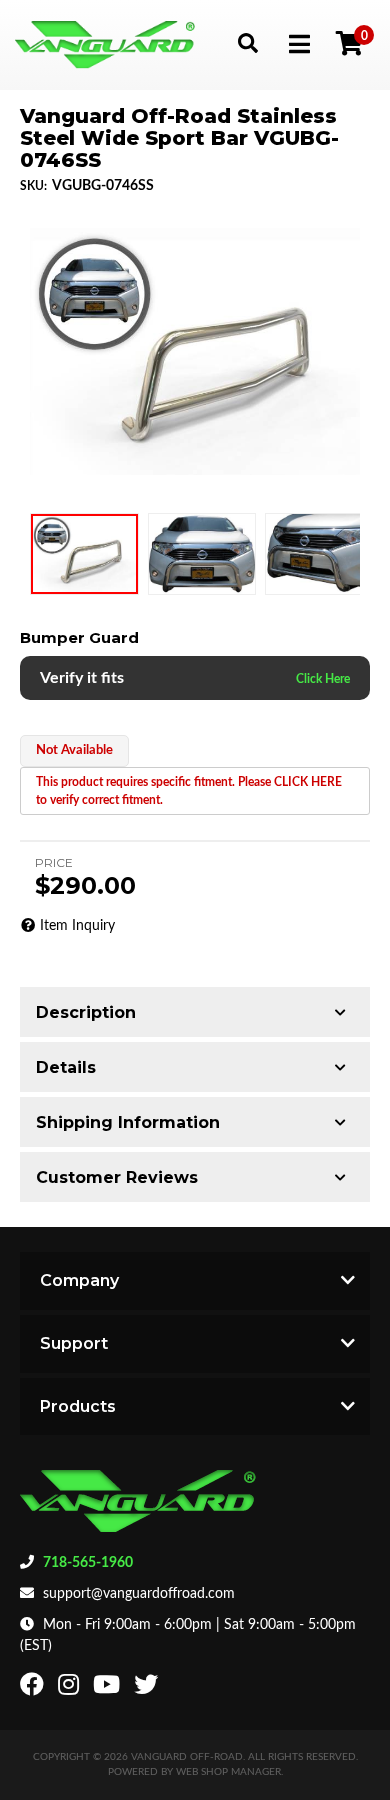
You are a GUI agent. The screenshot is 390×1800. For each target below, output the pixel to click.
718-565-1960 (88, 1563)
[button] (247, 42)
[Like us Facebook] (34, 1689)
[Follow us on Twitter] (148, 1689)
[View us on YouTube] (109, 1689)
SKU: (33, 186)
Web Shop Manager (228, 1772)
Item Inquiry (77, 926)
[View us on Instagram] (71, 1689)
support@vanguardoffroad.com (139, 1594)
